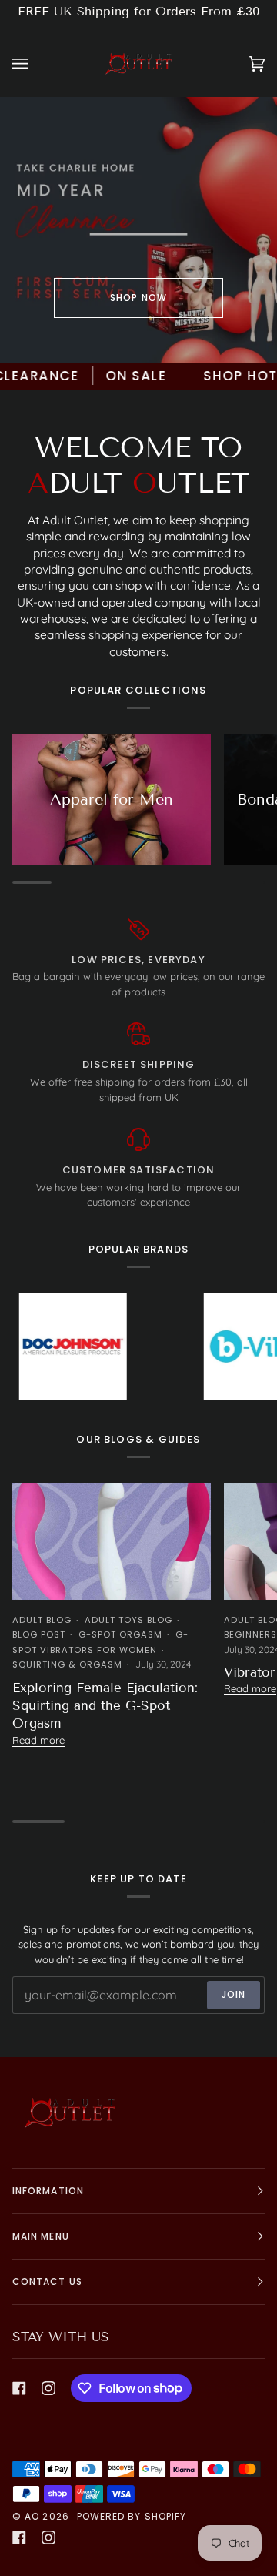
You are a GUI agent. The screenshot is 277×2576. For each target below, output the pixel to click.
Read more (38, 1740)
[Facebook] (19, 2388)
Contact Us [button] (47, 2282)
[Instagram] (48, 2388)
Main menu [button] (41, 2236)
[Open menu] (35, 64)
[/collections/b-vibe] (219, 1347)
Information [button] (48, 2191)
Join (234, 1994)
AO (32, 2516)
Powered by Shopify (132, 2516)
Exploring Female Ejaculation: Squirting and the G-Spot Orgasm (105, 1706)
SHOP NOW (138, 298)
